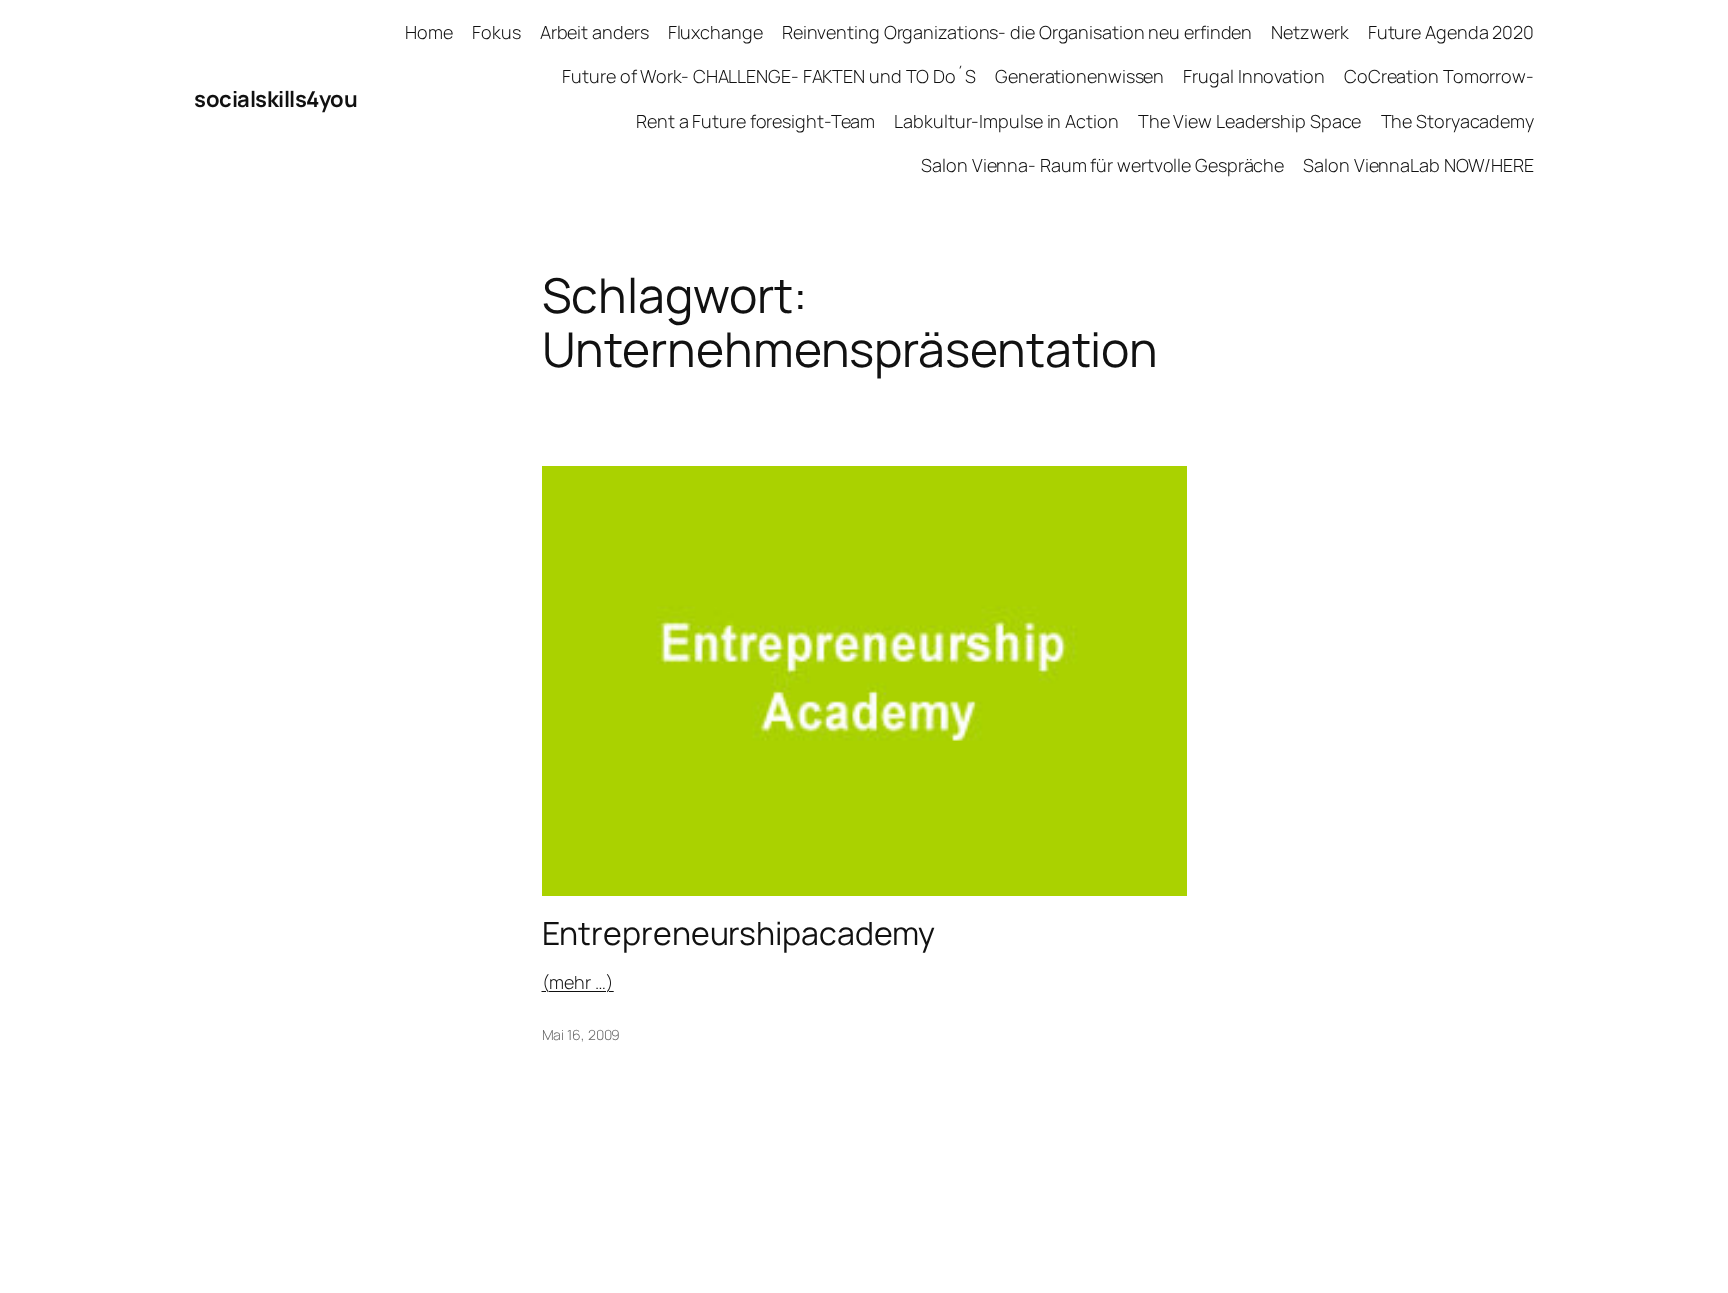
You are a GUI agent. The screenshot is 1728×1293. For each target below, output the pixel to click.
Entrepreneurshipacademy (739, 933)
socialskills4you (275, 99)
